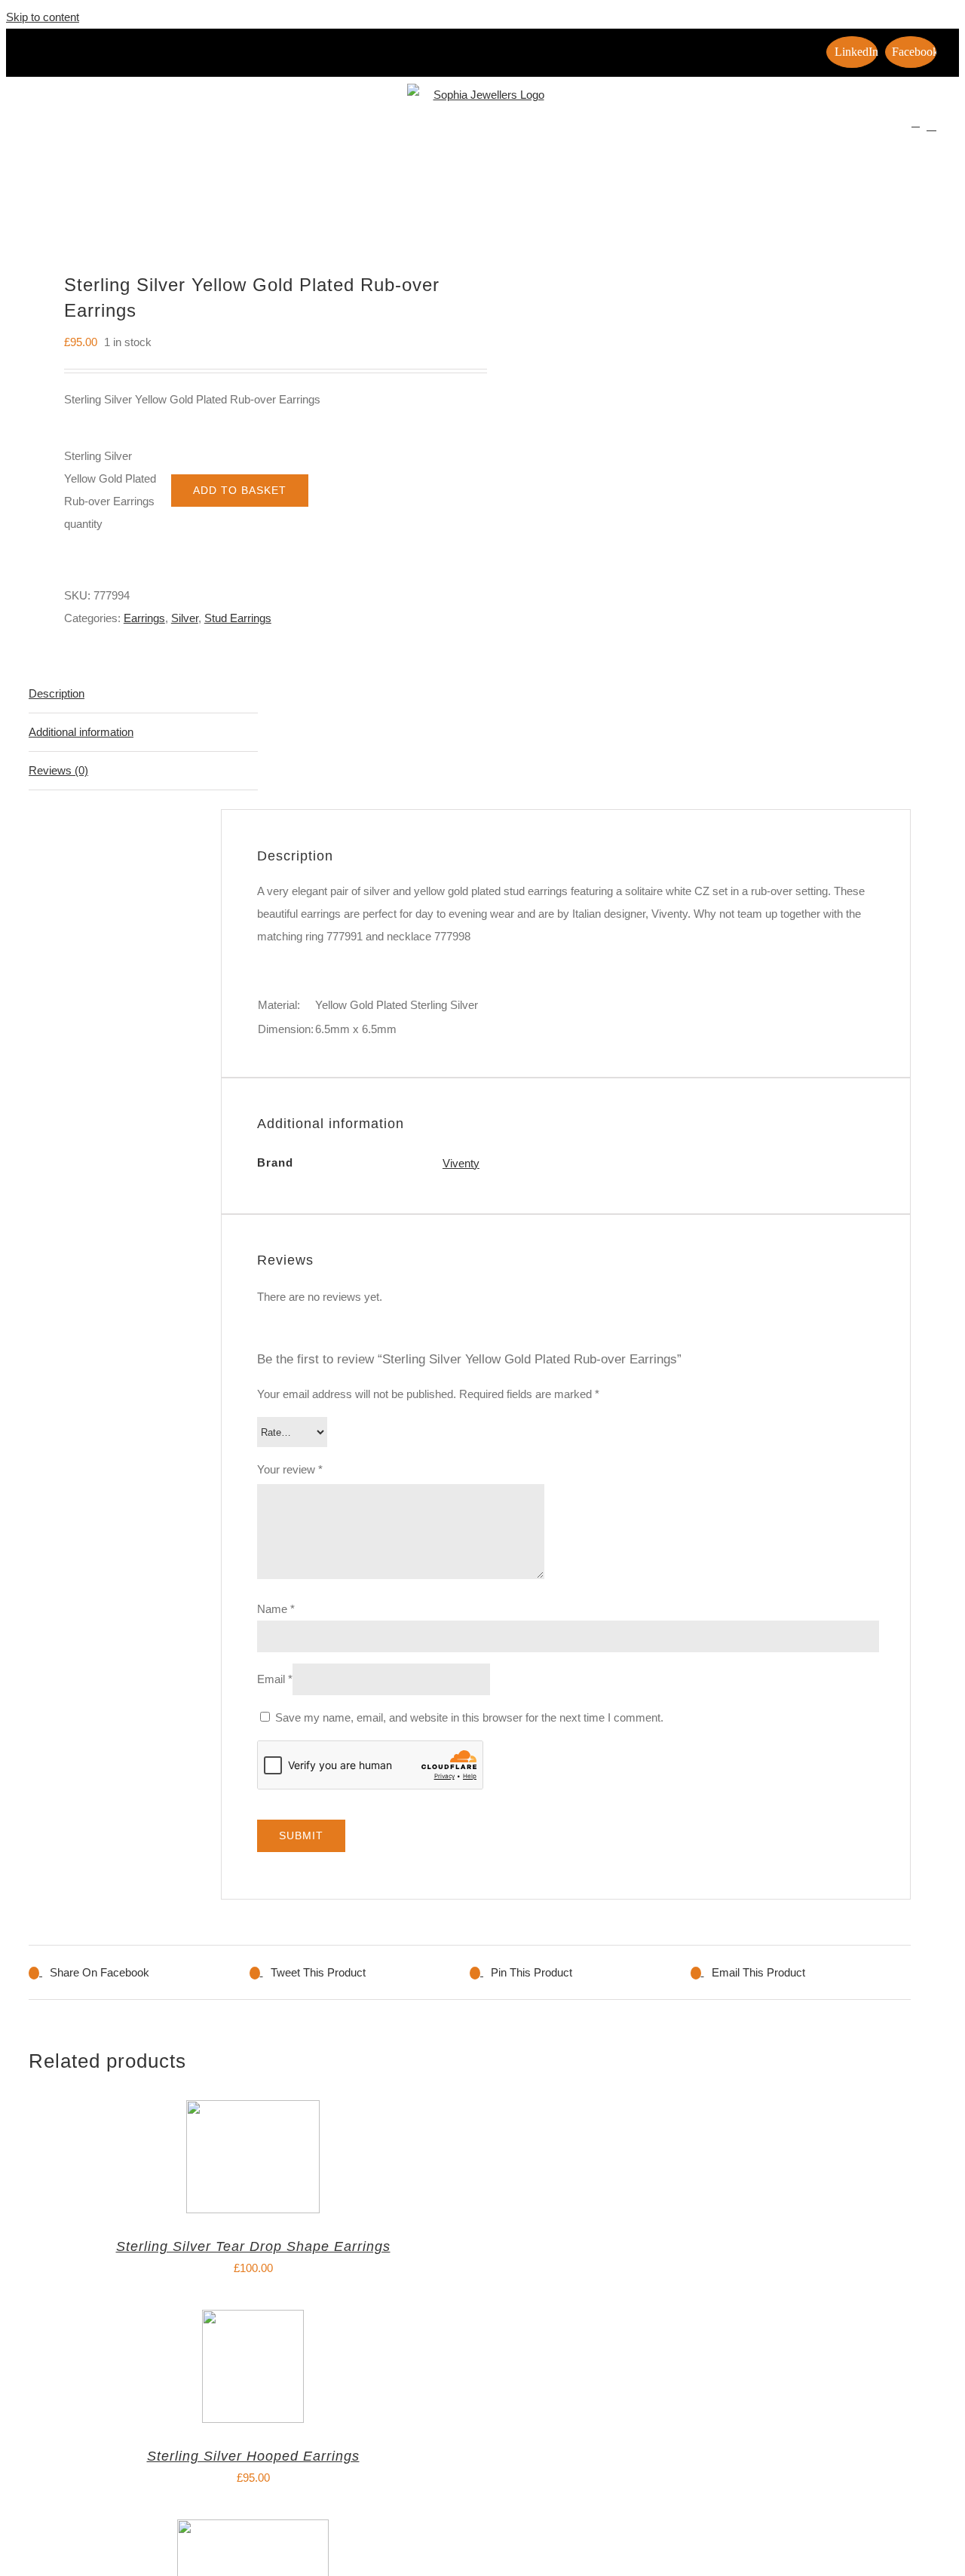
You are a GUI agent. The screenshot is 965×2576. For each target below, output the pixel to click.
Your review (290, 1469)
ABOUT (128, 129)
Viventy (461, 1163)
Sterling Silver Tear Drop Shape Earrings (253, 2246)
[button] (931, 126)
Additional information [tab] (81, 732)
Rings (567, 129)
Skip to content (43, 17)
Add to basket (240, 490)
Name (276, 1609)
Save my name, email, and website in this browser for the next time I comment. (469, 1717)
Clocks (275, 129)
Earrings (339, 129)
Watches (639, 129)
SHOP (791, 129)
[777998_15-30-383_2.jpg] (240, 201)
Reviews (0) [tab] (58, 770)
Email (275, 1679)
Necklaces (489, 129)
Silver (185, 618)
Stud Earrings (238, 618)
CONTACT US (870, 129)
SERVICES (720, 129)
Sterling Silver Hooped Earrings (253, 2456)
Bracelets (192, 129)
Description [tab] (57, 693)
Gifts (412, 129)
